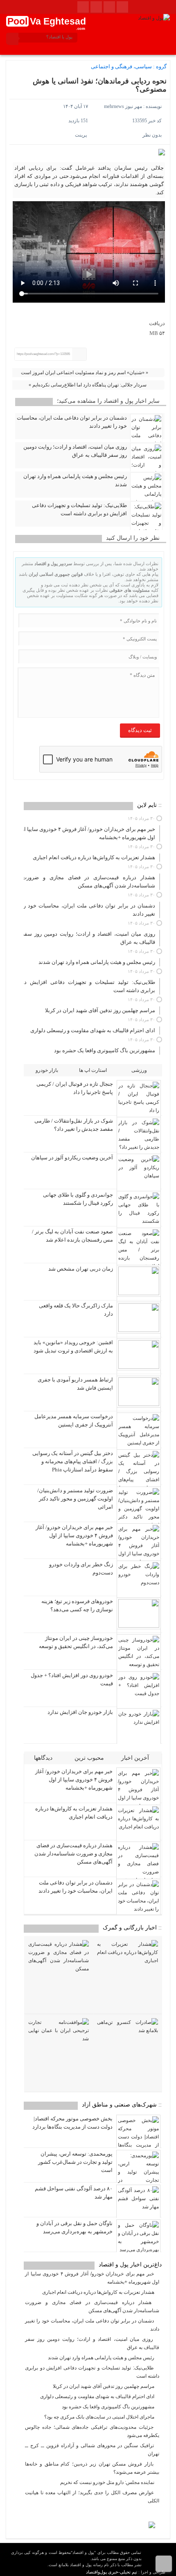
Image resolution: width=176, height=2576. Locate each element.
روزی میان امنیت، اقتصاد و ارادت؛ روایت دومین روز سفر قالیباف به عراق (75, 451)
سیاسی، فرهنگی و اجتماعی (121, 66)
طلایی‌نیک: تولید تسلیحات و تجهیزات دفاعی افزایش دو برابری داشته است (79, 509)
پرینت (82, 135)
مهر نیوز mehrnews (123, 106)
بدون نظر (152, 135)
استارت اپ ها (93, 1070)
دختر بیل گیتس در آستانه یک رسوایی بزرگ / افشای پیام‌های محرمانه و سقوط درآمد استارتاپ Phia (73, 1461)
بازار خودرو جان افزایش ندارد (80, 1712)
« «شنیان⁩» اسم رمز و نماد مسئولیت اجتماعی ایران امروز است (85, 373)
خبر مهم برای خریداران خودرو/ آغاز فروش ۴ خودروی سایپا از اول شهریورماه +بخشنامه (74, 1535)
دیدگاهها (44, 1758)
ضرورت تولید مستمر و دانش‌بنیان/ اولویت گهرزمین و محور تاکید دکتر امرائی (75, 1499)
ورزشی (139, 1070)
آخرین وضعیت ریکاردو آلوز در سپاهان (72, 1158)
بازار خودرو (47, 1070)
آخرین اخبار (136, 1758)
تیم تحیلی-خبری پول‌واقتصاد (112, 2572)
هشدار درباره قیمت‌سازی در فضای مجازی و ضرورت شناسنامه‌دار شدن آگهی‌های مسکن (73, 1854)
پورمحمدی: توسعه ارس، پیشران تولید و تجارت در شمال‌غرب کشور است (75, 2162)
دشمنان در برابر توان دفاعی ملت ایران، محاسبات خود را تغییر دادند (72, 422)
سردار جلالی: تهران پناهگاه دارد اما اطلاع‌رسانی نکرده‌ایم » (88, 385)
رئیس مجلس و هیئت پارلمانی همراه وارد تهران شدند (75, 480)
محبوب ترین (90, 1758)
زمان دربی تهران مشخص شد (81, 1269)
